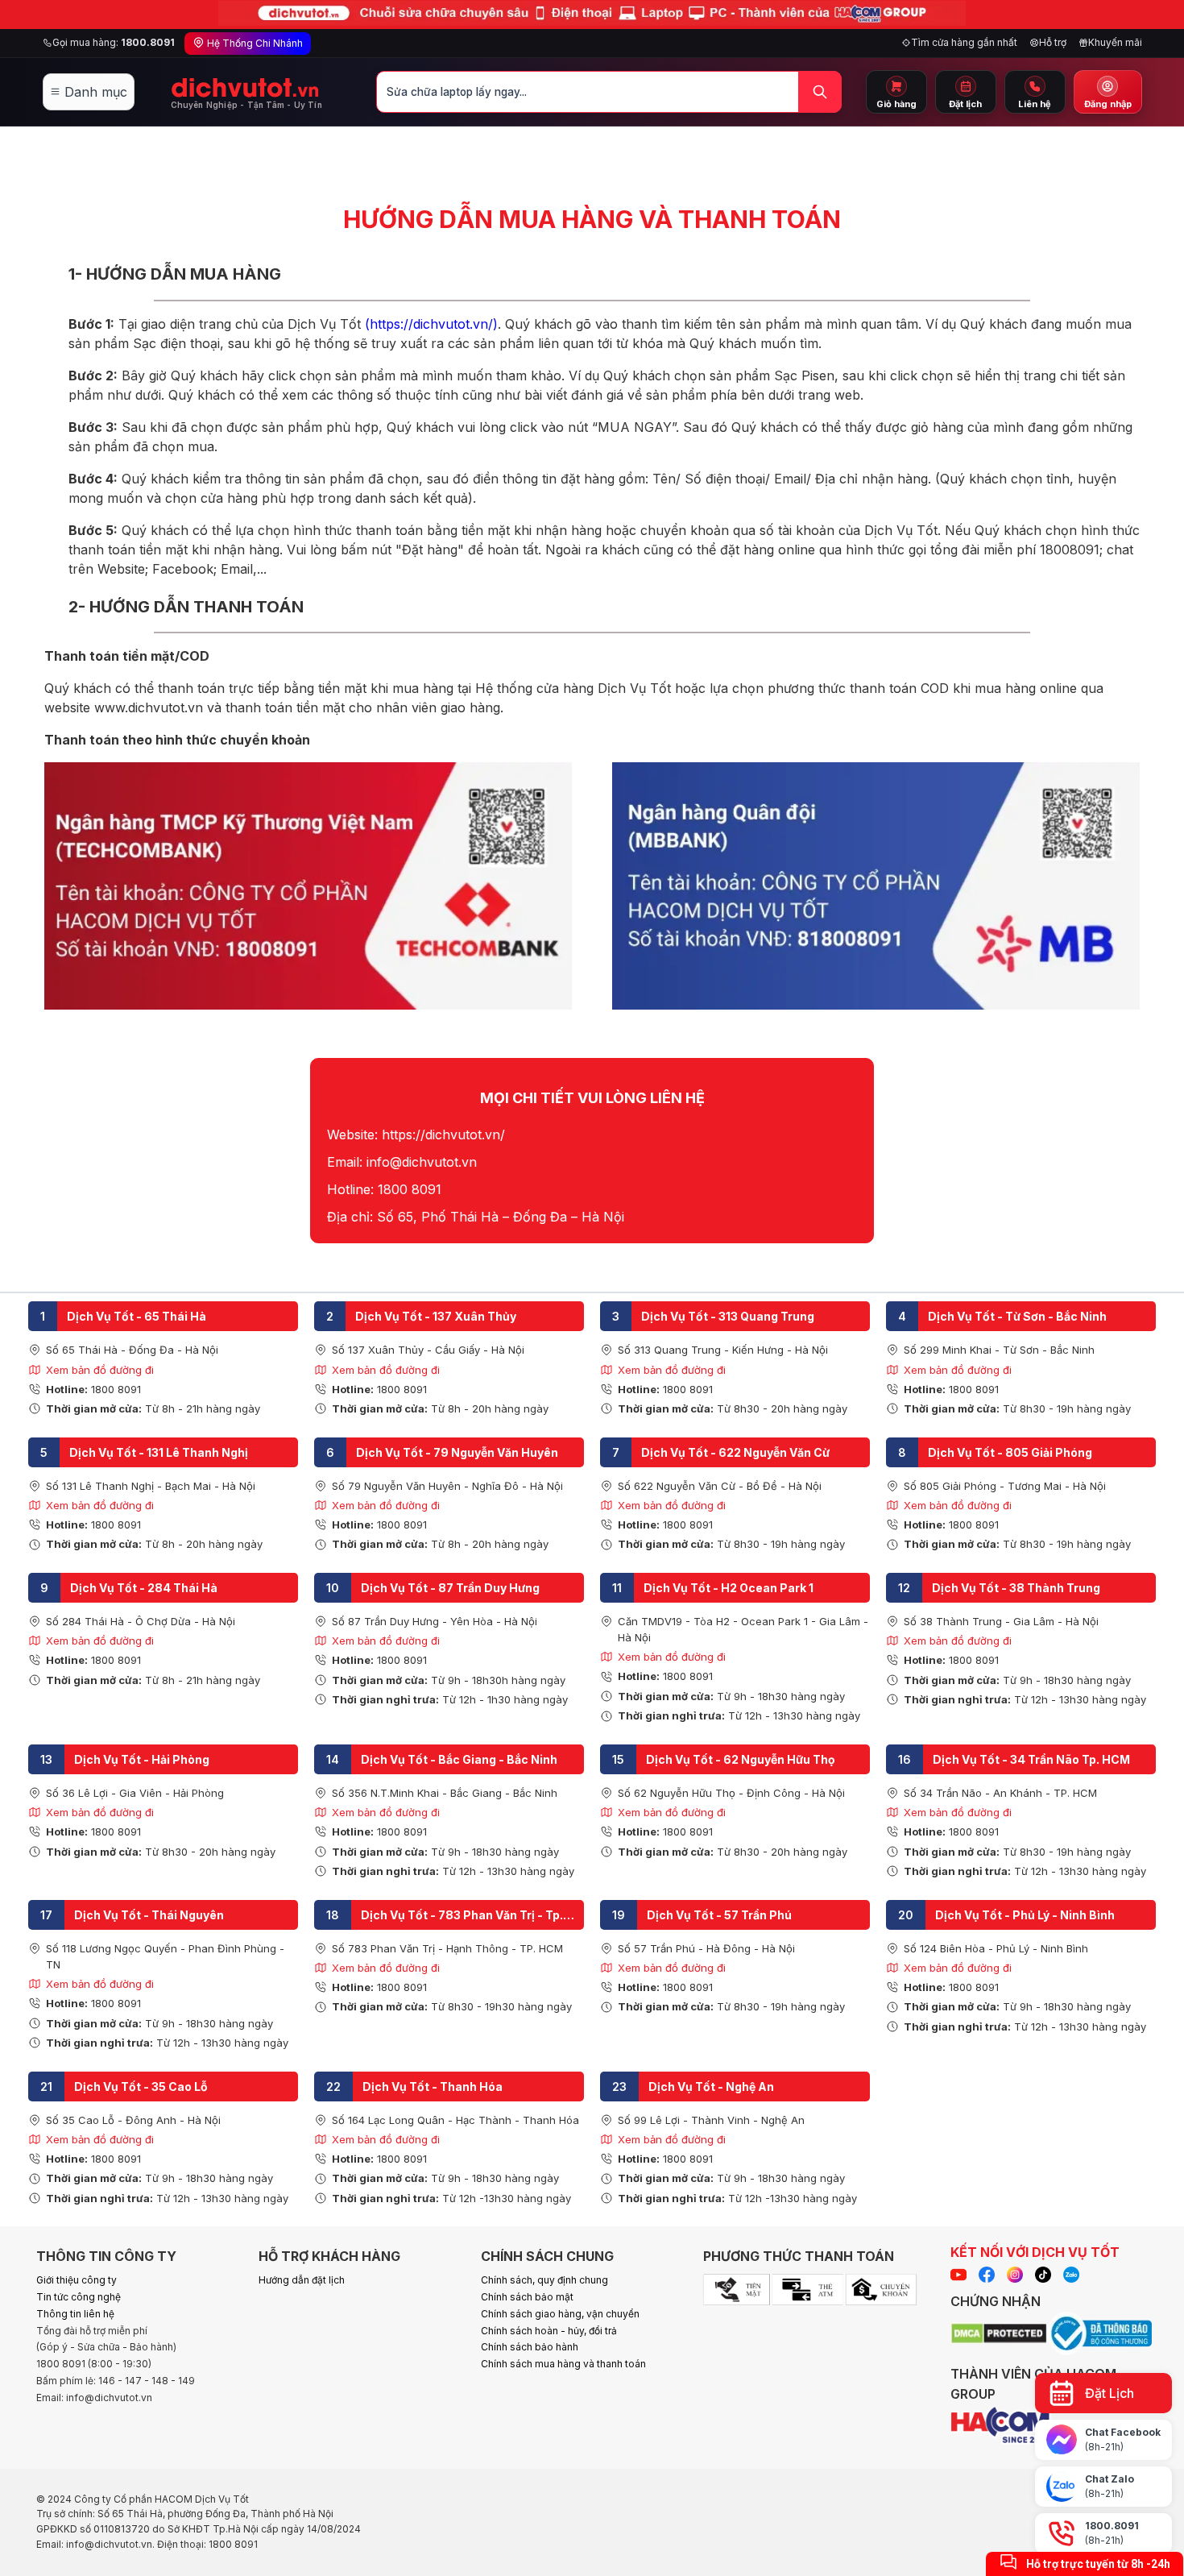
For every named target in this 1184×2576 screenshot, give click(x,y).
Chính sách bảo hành (530, 2347)
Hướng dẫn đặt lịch (302, 2280)
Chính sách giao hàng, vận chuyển (560, 2314)
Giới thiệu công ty (77, 2280)
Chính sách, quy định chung (544, 2280)
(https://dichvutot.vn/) (431, 324)
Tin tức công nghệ (79, 2297)
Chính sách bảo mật (527, 2297)
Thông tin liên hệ (75, 2314)
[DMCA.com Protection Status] (999, 2336)
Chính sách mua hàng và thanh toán (563, 2364)
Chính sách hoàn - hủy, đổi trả (549, 2331)
